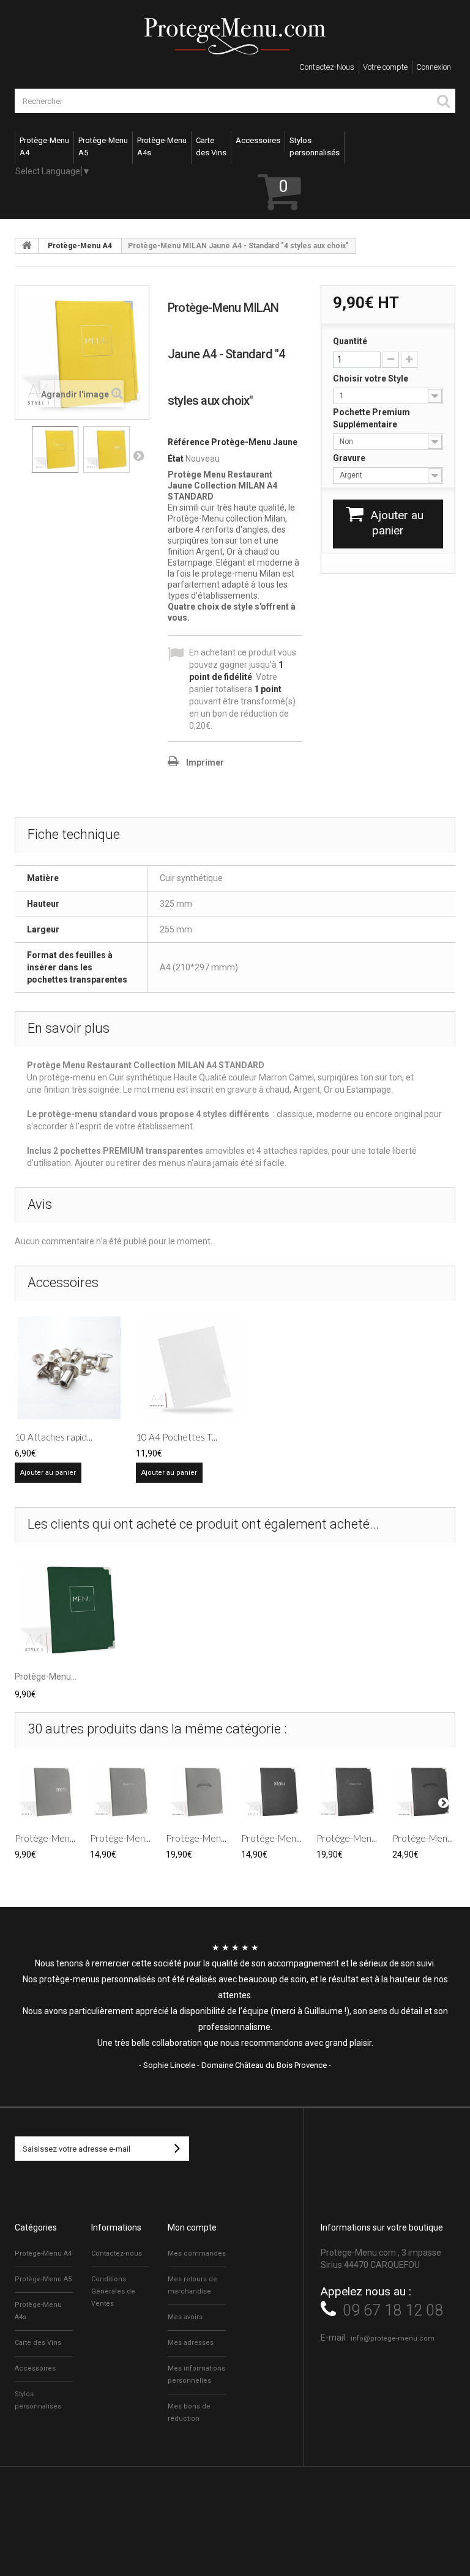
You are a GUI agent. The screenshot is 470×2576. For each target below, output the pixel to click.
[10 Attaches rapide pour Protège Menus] (69, 1368)
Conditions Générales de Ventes (113, 2291)
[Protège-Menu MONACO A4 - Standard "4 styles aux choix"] (273, 1791)
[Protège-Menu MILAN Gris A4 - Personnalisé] (121, 1791)
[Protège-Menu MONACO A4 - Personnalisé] (348, 1791)
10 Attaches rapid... (54, 1437)
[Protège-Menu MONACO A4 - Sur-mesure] (424, 1791)
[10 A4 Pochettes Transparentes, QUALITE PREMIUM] (190, 1368)
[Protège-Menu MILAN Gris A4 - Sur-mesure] (197, 1791)
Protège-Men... (45, 1838)
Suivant (138, 456)
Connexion (434, 67)
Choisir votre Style (371, 378)
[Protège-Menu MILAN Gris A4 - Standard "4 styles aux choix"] (46, 1791)
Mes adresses (191, 2343)
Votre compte (385, 67)
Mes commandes (197, 2253)
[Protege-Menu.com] (235, 36)
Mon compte (192, 2227)
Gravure (350, 458)
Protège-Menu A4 (80, 246)
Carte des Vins (38, 2343)
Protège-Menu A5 (43, 2279)
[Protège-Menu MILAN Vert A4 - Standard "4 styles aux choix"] (69, 1609)
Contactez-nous (327, 67)
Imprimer (205, 762)
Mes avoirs (185, 2317)
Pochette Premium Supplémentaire (371, 418)
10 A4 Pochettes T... (177, 1437)
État (176, 459)
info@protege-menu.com (393, 2338)
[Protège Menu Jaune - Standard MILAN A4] (55, 449)
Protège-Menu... (46, 1677)
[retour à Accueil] (27, 246)
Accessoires (35, 2368)
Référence (188, 442)
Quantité (350, 341)
